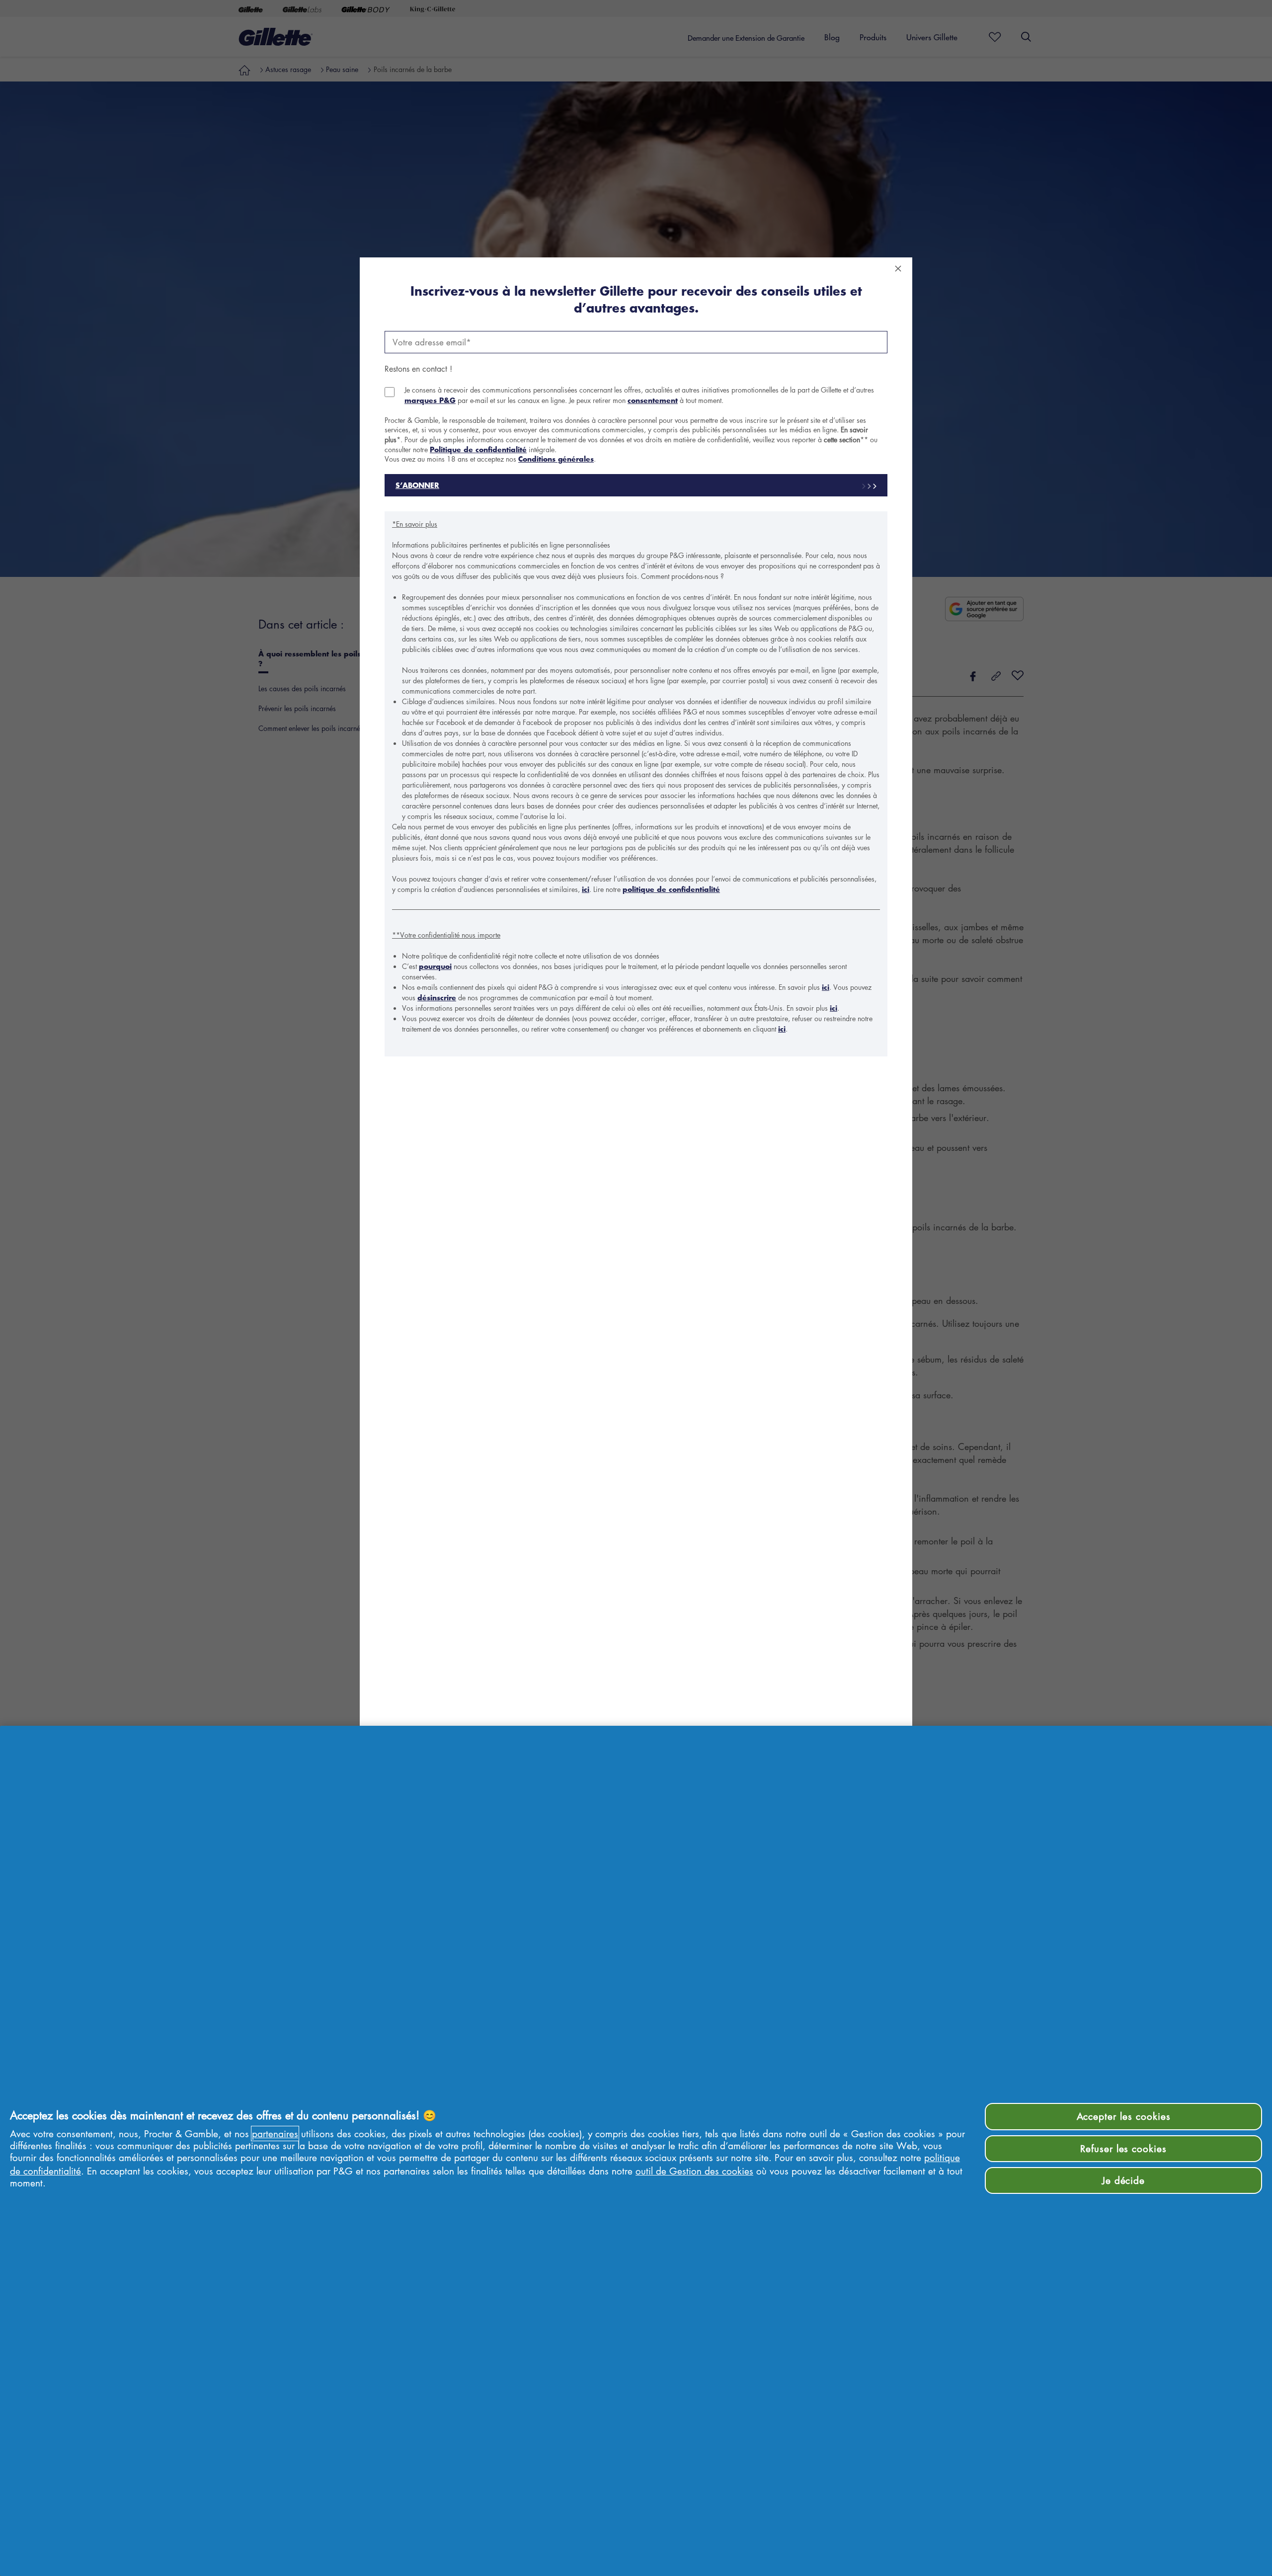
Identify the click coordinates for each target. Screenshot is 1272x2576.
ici (586, 889)
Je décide (1124, 2180)
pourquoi (435, 966)
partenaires (275, 2133)
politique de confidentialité (671, 889)
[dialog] (636, 1288)
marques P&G (430, 400)
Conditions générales (556, 459)
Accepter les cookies (1124, 2116)
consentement (653, 400)
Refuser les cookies (1123, 2148)
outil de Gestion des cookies (694, 2171)
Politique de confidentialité (478, 449)
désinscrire (437, 998)
